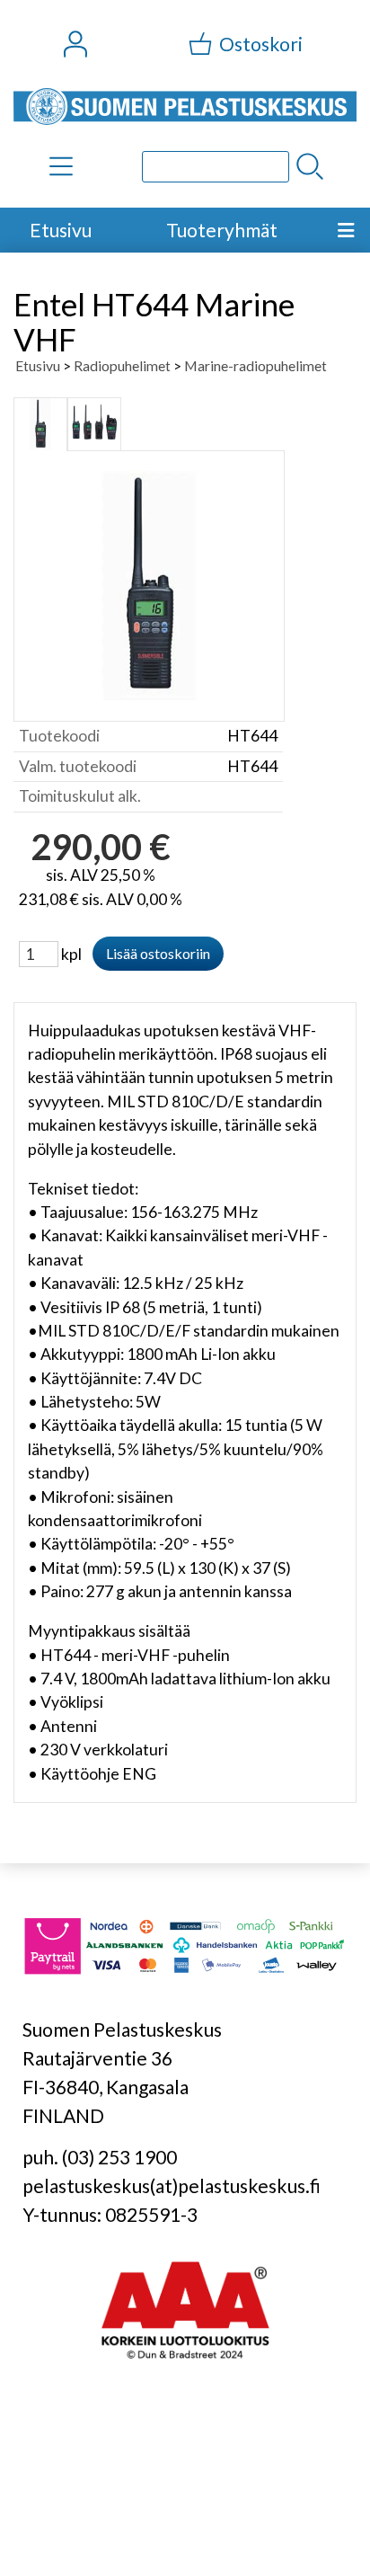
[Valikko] (346, 230)
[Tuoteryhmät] (61, 166)
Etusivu (61, 230)
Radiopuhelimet (122, 365)
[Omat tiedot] (75, 44)
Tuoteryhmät (222, 230)
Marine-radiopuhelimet (255, 365)
